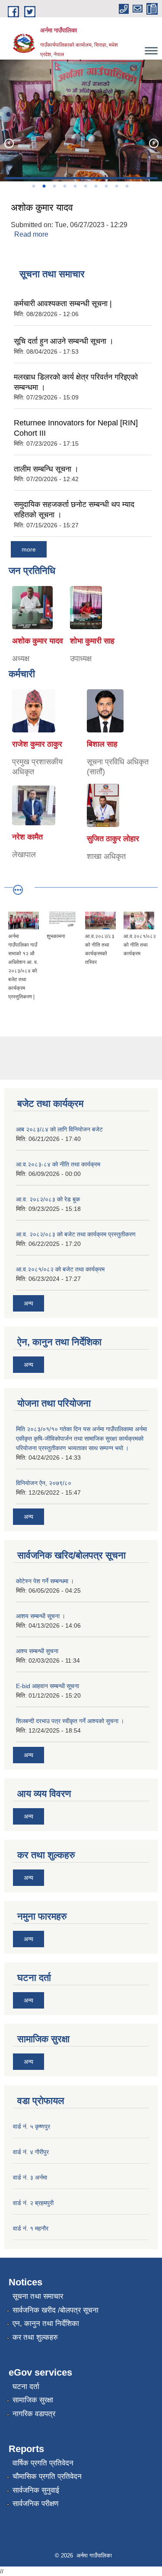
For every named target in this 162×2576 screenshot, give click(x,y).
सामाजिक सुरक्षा (33, 2400)
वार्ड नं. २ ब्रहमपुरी (33, 2203)
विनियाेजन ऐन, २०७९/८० (44, 1483)
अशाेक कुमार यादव (38, 641)
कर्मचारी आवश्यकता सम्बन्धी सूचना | (63, 304)
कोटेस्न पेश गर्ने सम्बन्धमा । (45, 1581)
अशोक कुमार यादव (42, 208)
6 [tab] (86, 186)
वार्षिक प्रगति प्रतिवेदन (43, 2463)
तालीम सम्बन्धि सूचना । (46, 469)
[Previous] (9, 143)
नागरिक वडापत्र (34, 2414)
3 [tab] (54, 186)
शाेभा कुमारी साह (92, 641)
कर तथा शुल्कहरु (35, 2337)
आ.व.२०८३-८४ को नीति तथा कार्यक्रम (58, 1164)
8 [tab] (106, 186)
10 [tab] (127, 186)
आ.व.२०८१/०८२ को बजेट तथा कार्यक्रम (60, 1269)
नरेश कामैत (27, 837)
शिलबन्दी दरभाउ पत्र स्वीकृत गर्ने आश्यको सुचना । (70, 1721)
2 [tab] (44, 186)
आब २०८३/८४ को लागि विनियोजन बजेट (59, 1129)
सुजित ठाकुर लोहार (113, 839)
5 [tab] (75, 186)
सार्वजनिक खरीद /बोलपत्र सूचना (56, 2310)
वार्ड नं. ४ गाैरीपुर (31, 2152)
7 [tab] (96, 186)
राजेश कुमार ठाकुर (37, 744)
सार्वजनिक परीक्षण (35, 2504)
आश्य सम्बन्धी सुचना (37, 1651)
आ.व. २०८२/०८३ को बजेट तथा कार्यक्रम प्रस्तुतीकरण (76, 1234)
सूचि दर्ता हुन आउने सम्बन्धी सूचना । (64, 341)
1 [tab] (34, 186)
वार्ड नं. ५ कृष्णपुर (32, 2126)
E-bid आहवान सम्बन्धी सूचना (48, 1686)
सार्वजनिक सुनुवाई (36, 2490)
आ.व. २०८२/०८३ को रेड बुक (48, 1199)
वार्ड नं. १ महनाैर (31, 2228)
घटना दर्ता (26, 2387)
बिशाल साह (102, 744)
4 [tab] (65, 186)
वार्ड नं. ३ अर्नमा (30, 2177)
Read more (31, 234)
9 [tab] (117, 186)
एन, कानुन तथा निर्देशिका (46, 2324)
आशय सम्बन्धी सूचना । (41, 1616)
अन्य (29, 1303)
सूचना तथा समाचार (38, 2296)
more (29, 549)
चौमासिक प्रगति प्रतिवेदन (47, 2476)
